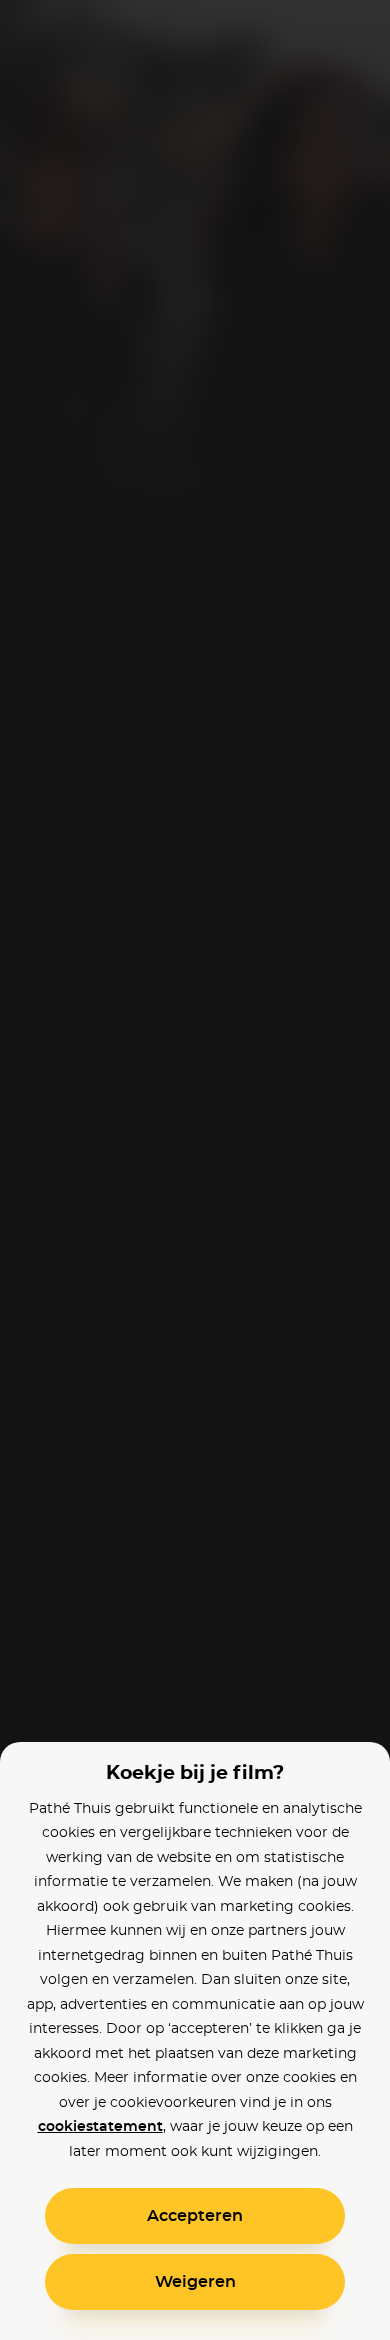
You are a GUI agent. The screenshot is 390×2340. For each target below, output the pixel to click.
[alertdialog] (195, 1170)
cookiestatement (100, 2127)
